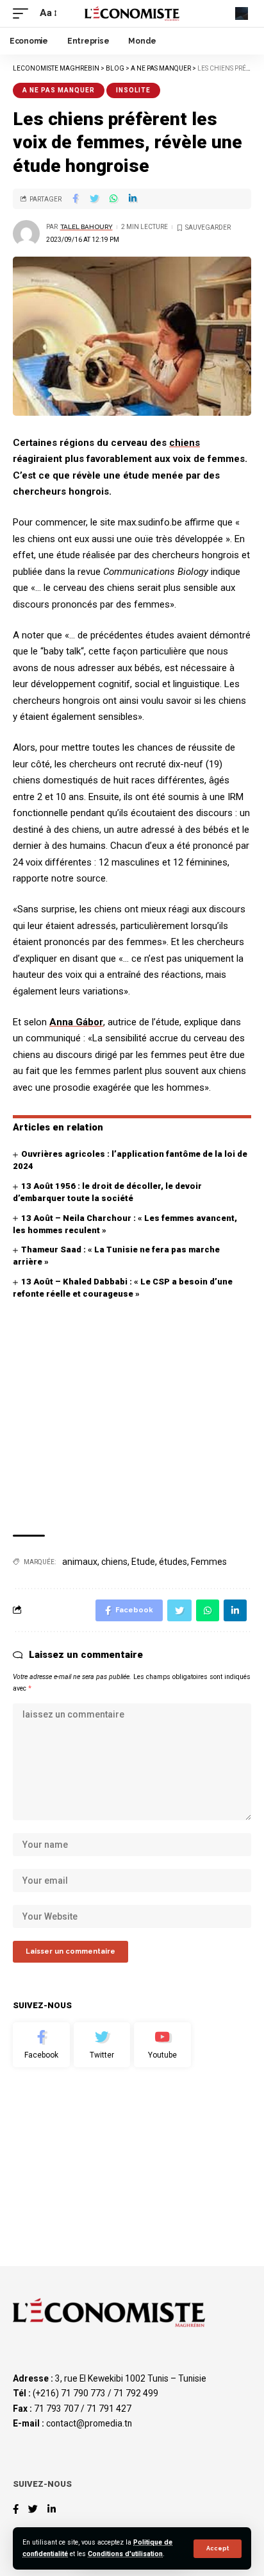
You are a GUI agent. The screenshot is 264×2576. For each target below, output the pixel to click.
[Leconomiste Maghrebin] (132, 13)
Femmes (209, 1562)
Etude (143, 1562)
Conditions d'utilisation (125, 2554)
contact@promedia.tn (89, 2423)
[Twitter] (102, 2045)
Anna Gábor (76, 1022)
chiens (185, 443)
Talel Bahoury (87, 227)
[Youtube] (162, 2045)
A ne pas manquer (59, 90)
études (173, 1562)
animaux (80, 1562)
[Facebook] (41, 2045)
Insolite (133, 90)
